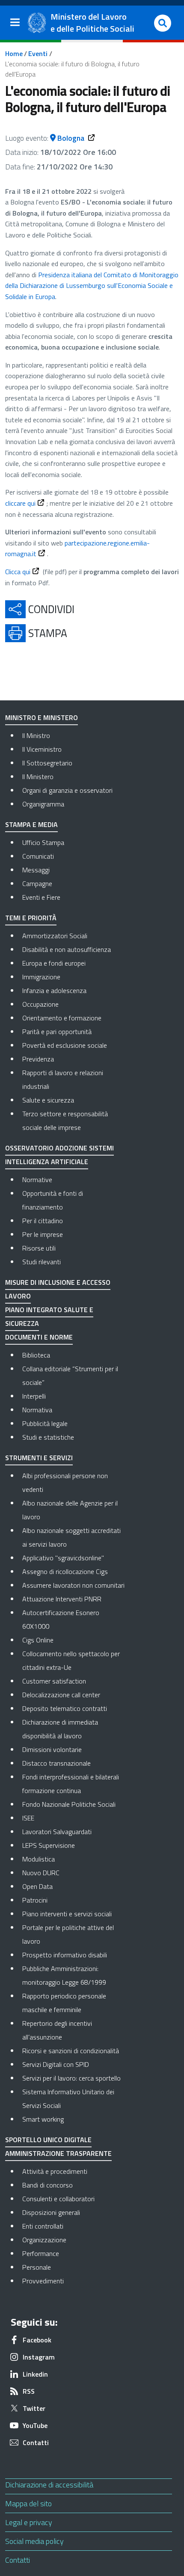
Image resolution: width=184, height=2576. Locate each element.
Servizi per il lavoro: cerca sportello (71, 2078)
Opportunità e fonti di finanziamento (53, 1200)
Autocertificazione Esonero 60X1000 (61, 1619)
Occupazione (40, 1004)
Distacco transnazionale (56, 1763)
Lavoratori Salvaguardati (57, 1832)
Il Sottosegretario (47, 763)
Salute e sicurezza (48, 1100)
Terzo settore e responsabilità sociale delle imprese (65, 1121)
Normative (37, 1180)
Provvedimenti (74, 2281)
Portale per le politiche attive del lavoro (68, 1934)
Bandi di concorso (74, 2185)
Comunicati (38, 856)
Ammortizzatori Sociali (55, 936)
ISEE (28, 1818)
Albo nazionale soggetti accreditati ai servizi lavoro (71, 1537)
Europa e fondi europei (54, 963)
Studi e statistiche (48, 1437)
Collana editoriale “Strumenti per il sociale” (70, 1375)
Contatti (18, 2560)
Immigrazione (41, 977)
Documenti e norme (39, 1337)
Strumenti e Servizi (39, 1458)
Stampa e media (31, 824)
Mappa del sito (28, 2503)
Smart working (43, 2119)
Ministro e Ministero (42, 717)
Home (14, 53)
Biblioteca (36, 1355)
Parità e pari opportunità (57, 1032)
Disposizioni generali (74, 2212)
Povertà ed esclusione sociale (65, 1045)
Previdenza (38, 1059)
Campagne (37, 883)
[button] (163, 23)
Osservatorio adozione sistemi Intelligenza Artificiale (59, 1155)
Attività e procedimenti (74, 2171)
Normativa (37, 1410)
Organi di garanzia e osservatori (67, 790)
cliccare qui (20, 503)
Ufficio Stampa (43, 842)
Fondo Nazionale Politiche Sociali (69, 1804)
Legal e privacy (29, 2522)
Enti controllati (74, 2226)
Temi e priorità (31, 918)
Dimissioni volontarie (52, 1749)
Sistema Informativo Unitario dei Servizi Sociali (68, 2099)
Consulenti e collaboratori (74, 2198)
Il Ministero (38, 777)
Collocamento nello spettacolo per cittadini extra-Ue (71, 1660)
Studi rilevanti (42, 1262)
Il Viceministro (42, 749)
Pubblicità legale (45, 1423)
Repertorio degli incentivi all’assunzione (57, 2030)
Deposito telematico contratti (65, 1708)
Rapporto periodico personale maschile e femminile (64, 2003)
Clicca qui (18, 572)
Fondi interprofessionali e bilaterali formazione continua (71, 1784)
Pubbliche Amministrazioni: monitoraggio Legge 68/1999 (64, 1975)
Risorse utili (39, 1248)
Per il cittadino (43, 1221)
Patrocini (35, 1900)
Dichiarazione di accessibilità (49, 2485)
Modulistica (39, 1859)
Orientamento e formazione (62, 1018)
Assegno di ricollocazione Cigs (65, 1571)
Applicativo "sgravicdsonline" (63, 1558)
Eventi (38, 53)
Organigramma (43, 804)
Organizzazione (74, 2240)
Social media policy (34, 2541)
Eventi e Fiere (41, 897)
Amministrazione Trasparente (58, 2153)
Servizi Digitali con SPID (56, 2064)
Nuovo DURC (41, 1873)
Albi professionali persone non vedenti (65, 1482)
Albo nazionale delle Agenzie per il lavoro (70, 1510)
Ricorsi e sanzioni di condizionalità (71, 2051)
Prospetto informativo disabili (65, 1955)
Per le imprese (43, 1234)
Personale (73, 2267)
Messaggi (36, 870)
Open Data (37, 1886)
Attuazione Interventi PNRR (62, 1599)
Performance (74, 2253)
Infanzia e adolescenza (54, 990)
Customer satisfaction (54, 1681)
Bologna (71, 138)
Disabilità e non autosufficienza (67, 949)
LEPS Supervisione (49, 1845)
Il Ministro (36, 735)
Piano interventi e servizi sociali (67, 1914)
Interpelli (34, 1396)
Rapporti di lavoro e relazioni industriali (63, 1079)
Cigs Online (38, 1640)
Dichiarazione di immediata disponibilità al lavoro (60, 1729)
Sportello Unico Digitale (48, 2140)
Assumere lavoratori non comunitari (73, 1585)
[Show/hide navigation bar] (15, 22)
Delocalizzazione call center (61, 1695)
